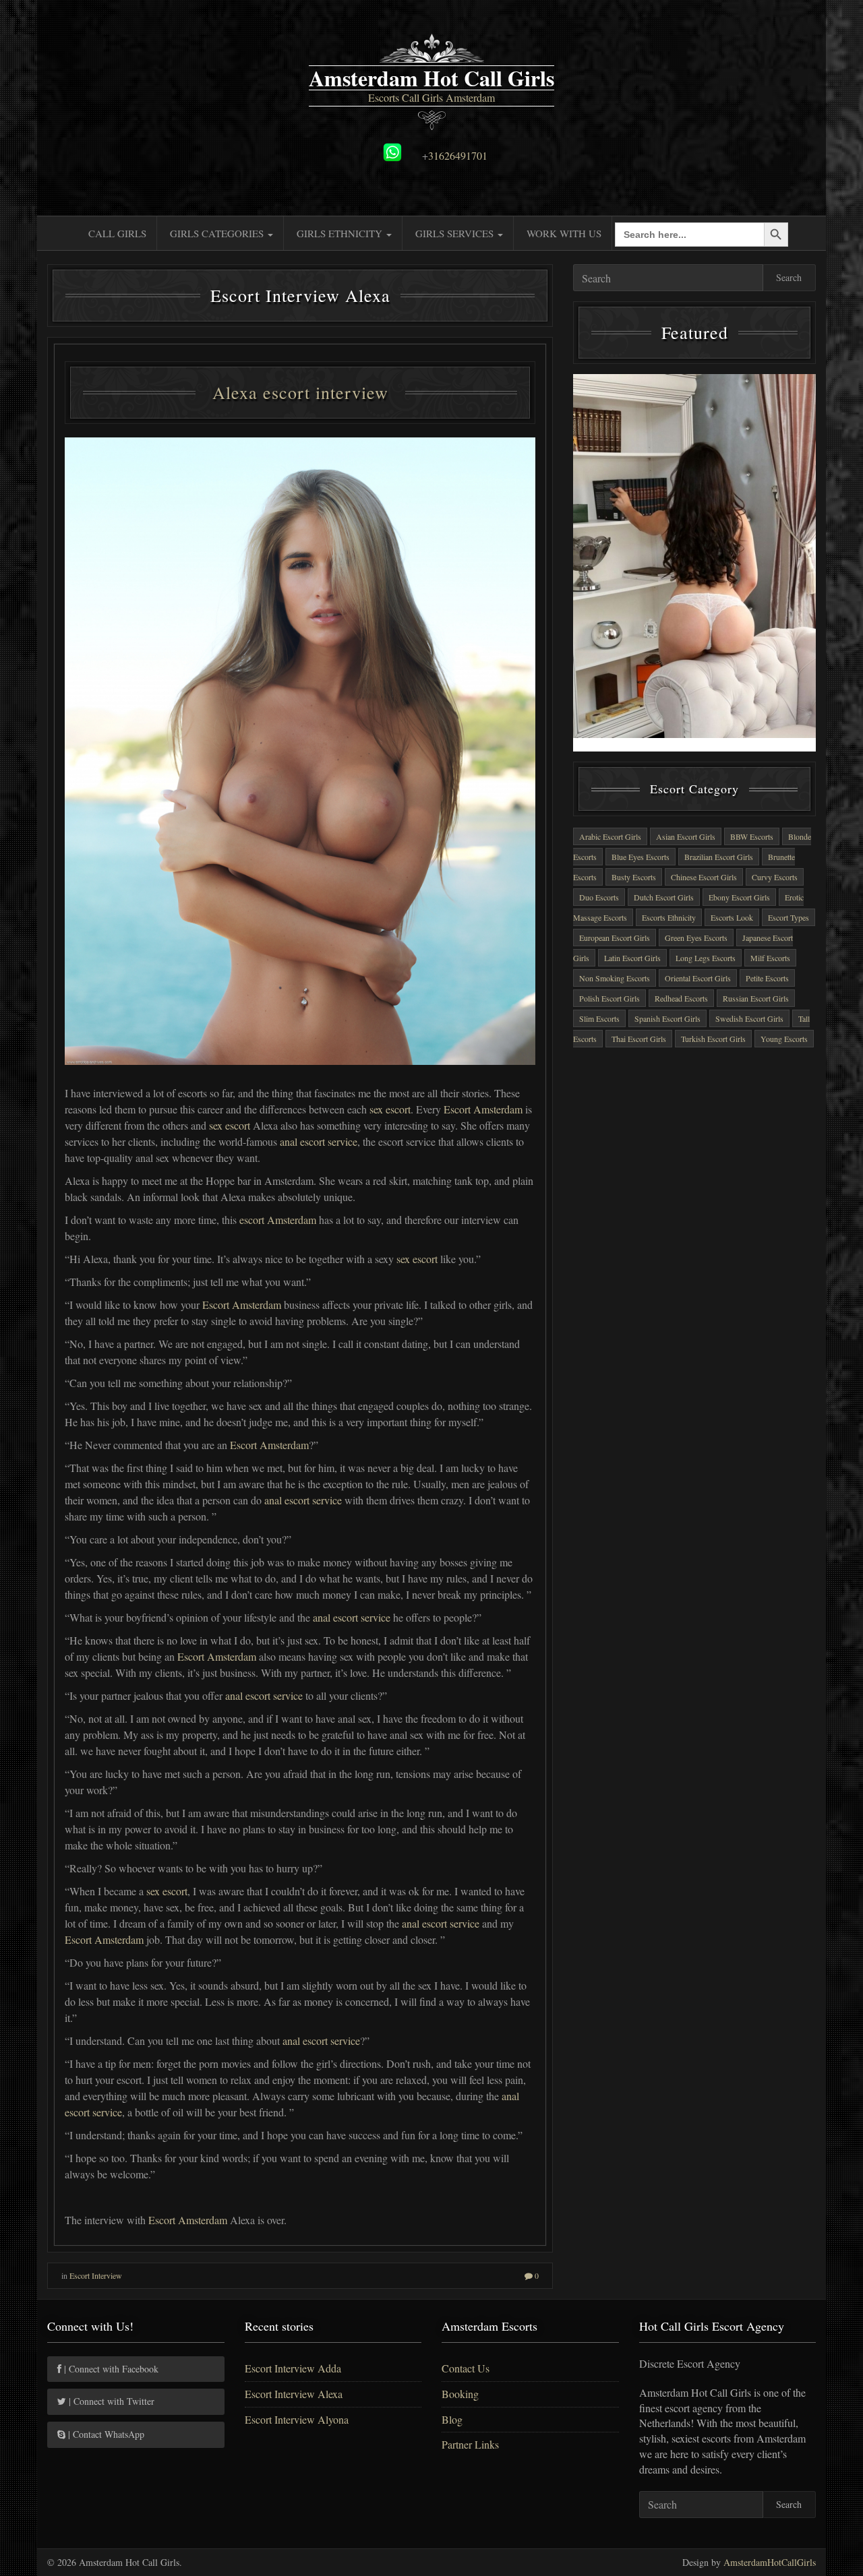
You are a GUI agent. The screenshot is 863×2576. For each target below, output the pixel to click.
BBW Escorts (752, 836)
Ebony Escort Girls (739, 897)
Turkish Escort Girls (713, 1039)
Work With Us (564, 233)
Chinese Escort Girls (704, 877)
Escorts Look (732, 917)
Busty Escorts (634, 877)
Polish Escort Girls (609, 998)
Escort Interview (96, 2275)
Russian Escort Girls (756, 998)
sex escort (390, 1109)
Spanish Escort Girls (667, 1018)
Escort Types (788, 917)
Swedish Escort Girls (749, 1018)
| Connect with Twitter (110, 2401)
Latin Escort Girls (632, 958)
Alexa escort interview (300, 392)
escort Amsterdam (278, 1220)
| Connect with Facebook (110, 2369)
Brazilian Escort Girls (719, 857)
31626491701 (458, 155)
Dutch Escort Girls (664, 897)
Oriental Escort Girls (698, 978)
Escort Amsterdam (483, 1109)
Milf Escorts (770, 958)
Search (789, 277)
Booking (460, 2394)
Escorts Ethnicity (669, 917)
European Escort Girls (615, 938)
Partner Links (470, 2444)
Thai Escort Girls (639, 1039)
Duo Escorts (599, 897)
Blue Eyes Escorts (641, 857)
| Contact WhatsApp (105, 2434)
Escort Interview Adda (293, 2368)
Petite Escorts (767, 978)
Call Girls (117, 233)
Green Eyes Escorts (696, 938)
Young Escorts (784, 1039)
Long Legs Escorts (706, 958)
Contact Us (466, 2368)
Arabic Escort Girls (610, 836)
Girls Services (456, 233)
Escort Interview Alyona (297, 2419)
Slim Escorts (599, 1018)
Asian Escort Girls (686, 836)
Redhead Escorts (681, 998)
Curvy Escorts (775, 877)
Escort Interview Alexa (294, 2394)
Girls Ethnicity (341, 233)
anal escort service (319, 1141)
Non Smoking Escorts (615, 978)
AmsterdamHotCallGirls (770, 2562)
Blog (452, 2419)
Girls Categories (218, 233)
